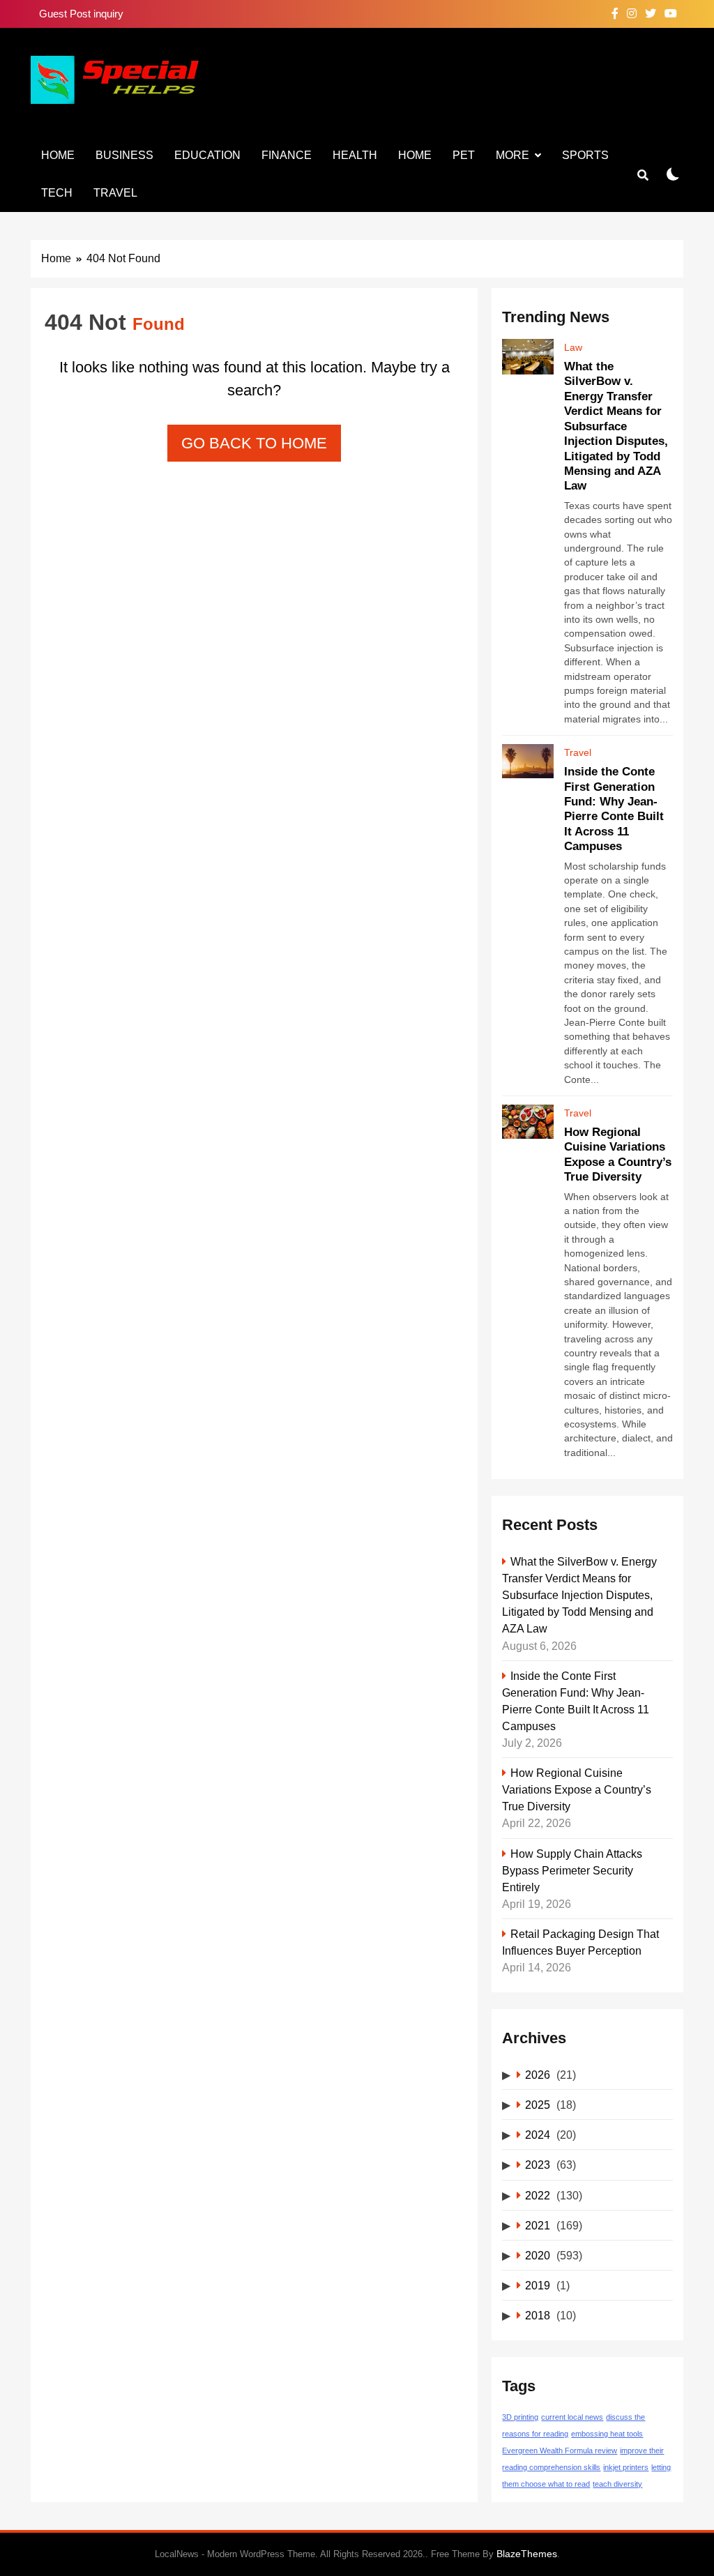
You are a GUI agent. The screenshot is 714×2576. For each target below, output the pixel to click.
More (512, 155)
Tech (57, 193)
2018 (538, 2315)
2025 (538, 2105)
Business (124, 155)
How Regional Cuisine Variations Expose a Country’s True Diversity (577, 1789)
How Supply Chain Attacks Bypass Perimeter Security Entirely (572, 1870)
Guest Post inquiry (81, 14)
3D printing (520, 2417)
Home (58, 155)
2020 (538, 2255)
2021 (538, 2225)
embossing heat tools (607, 2434)
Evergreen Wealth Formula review (560, 2450)
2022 (538, 2195)
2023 (538, 2165)
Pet (464, 155)
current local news (572, 2417)
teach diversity (617, 2484)
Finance (287, 155)
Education (207, 155)
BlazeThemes (527, 2554)
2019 (538, 2285)
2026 (538, 2075)
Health (355, 155)
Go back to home (254, 443)
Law (573, 347)
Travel (115, 193)
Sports (585, 155)
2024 (538, 2135)
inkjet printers (626, 2467)
